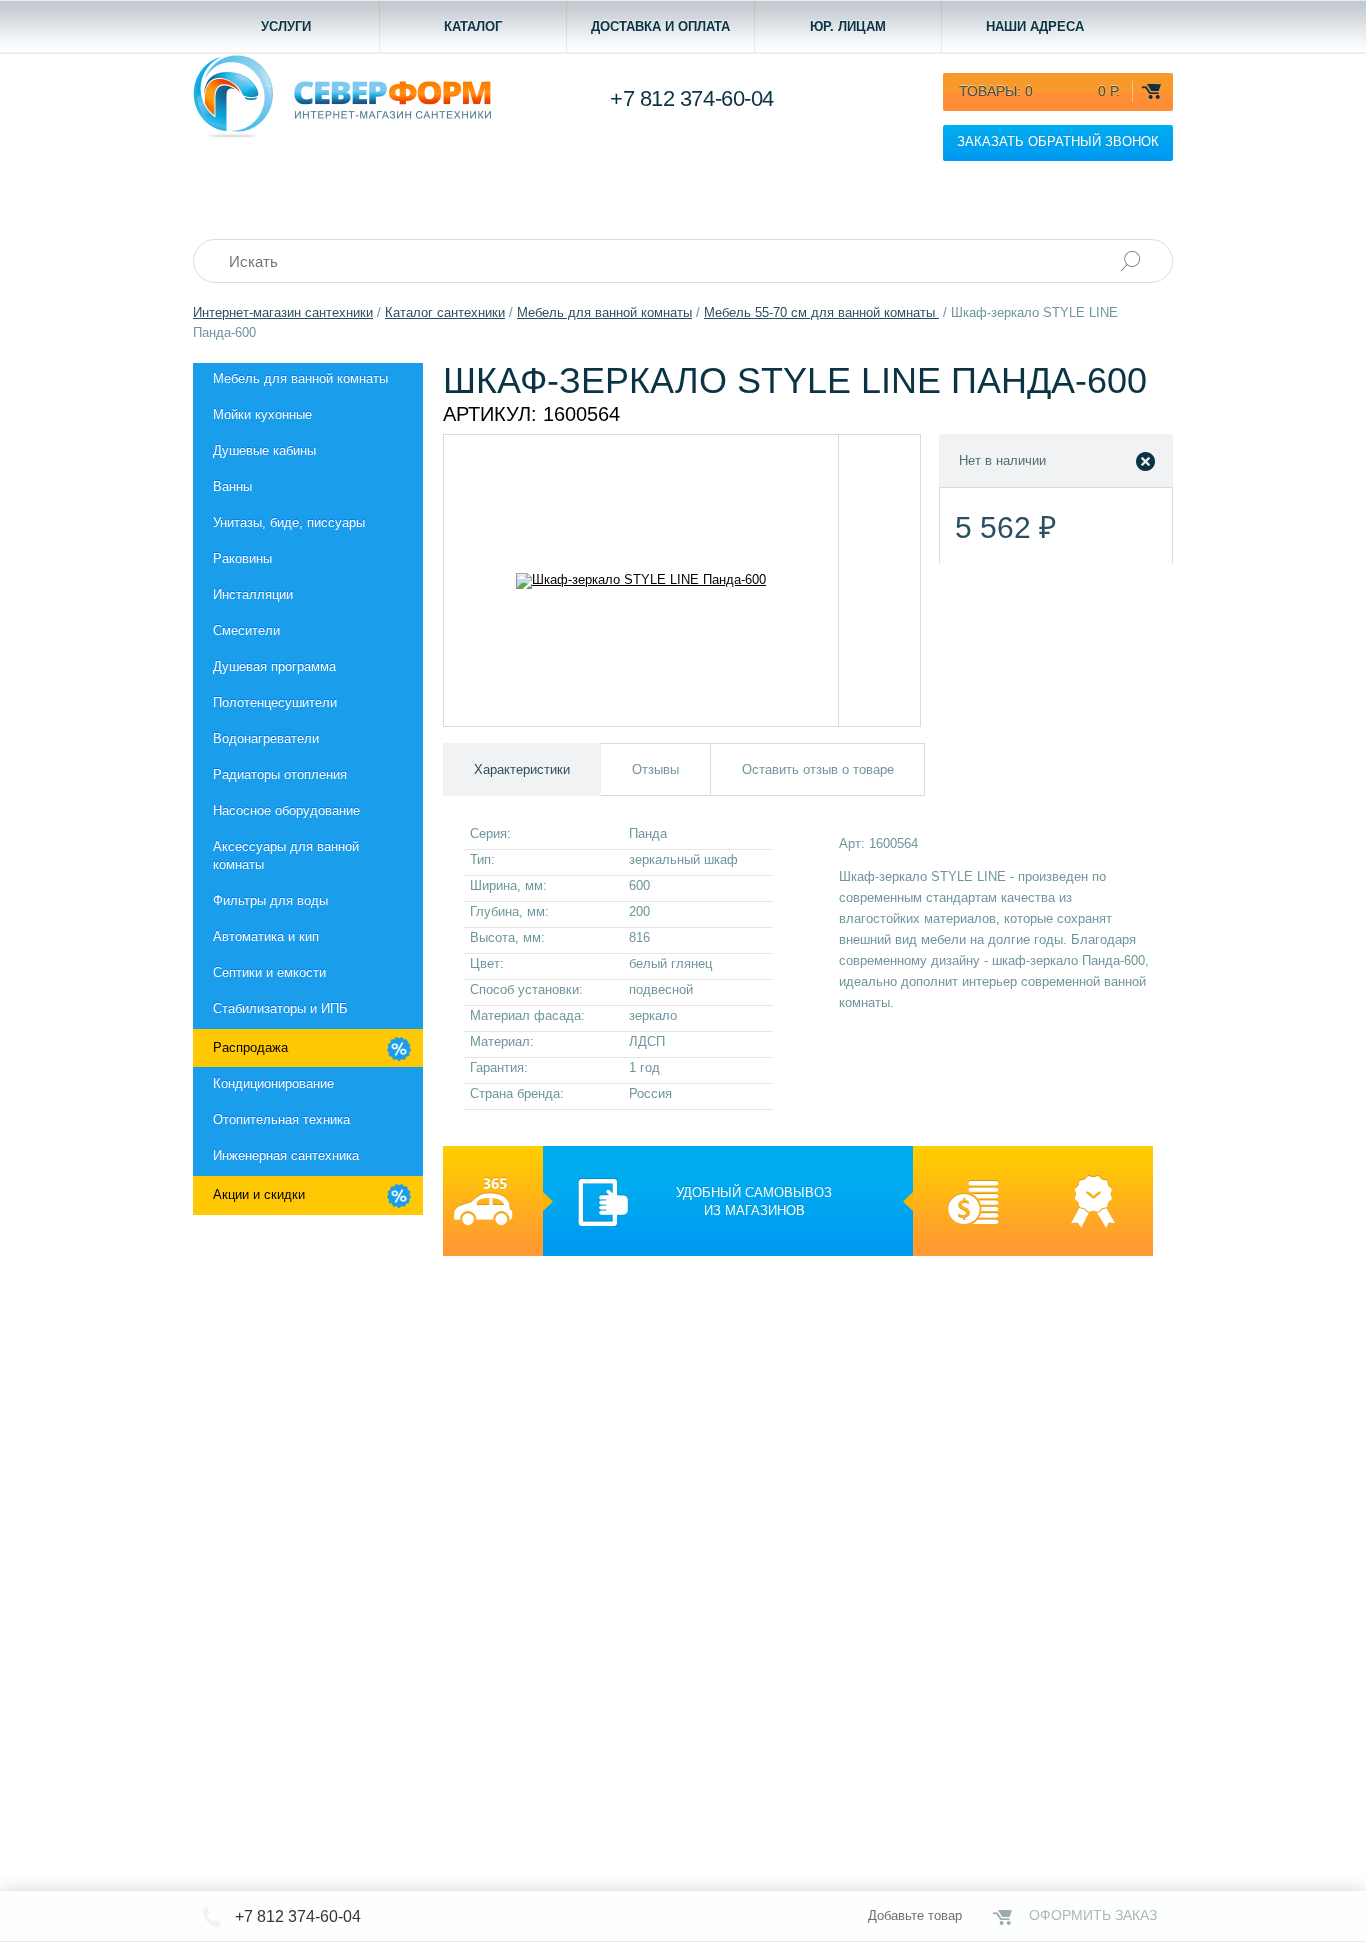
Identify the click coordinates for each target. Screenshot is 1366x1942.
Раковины (242, 558)
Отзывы (655, 769)
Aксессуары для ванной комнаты (286, 855)
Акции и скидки (259, 1194)
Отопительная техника (281, 1119)
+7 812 (692, 98)
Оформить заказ (1093, 1915)
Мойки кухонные (262, 414)
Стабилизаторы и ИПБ (280, 1008)
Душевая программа (274, 666)
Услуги (286, 26)
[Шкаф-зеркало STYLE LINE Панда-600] (641, 580)
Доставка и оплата (660, 26)
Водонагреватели (266, 738)
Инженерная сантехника (286, 1155)
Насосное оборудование (286, 810)
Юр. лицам (848, 26)
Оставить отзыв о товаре (818, 769)
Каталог (473, 26)
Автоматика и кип (266, 936)
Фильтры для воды (270, 900)
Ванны (232, 486)
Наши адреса (1035, 26)
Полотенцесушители (275, 702)
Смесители (246, 630)
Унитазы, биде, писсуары (289, 522)
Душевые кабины (264, 450)
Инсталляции (253, 594)
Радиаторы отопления (280, 774)
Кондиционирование (273, 1083)
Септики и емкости (269, 972)
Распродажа (250, 1047)
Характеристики (522, 769)
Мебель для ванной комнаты (300, 378)
